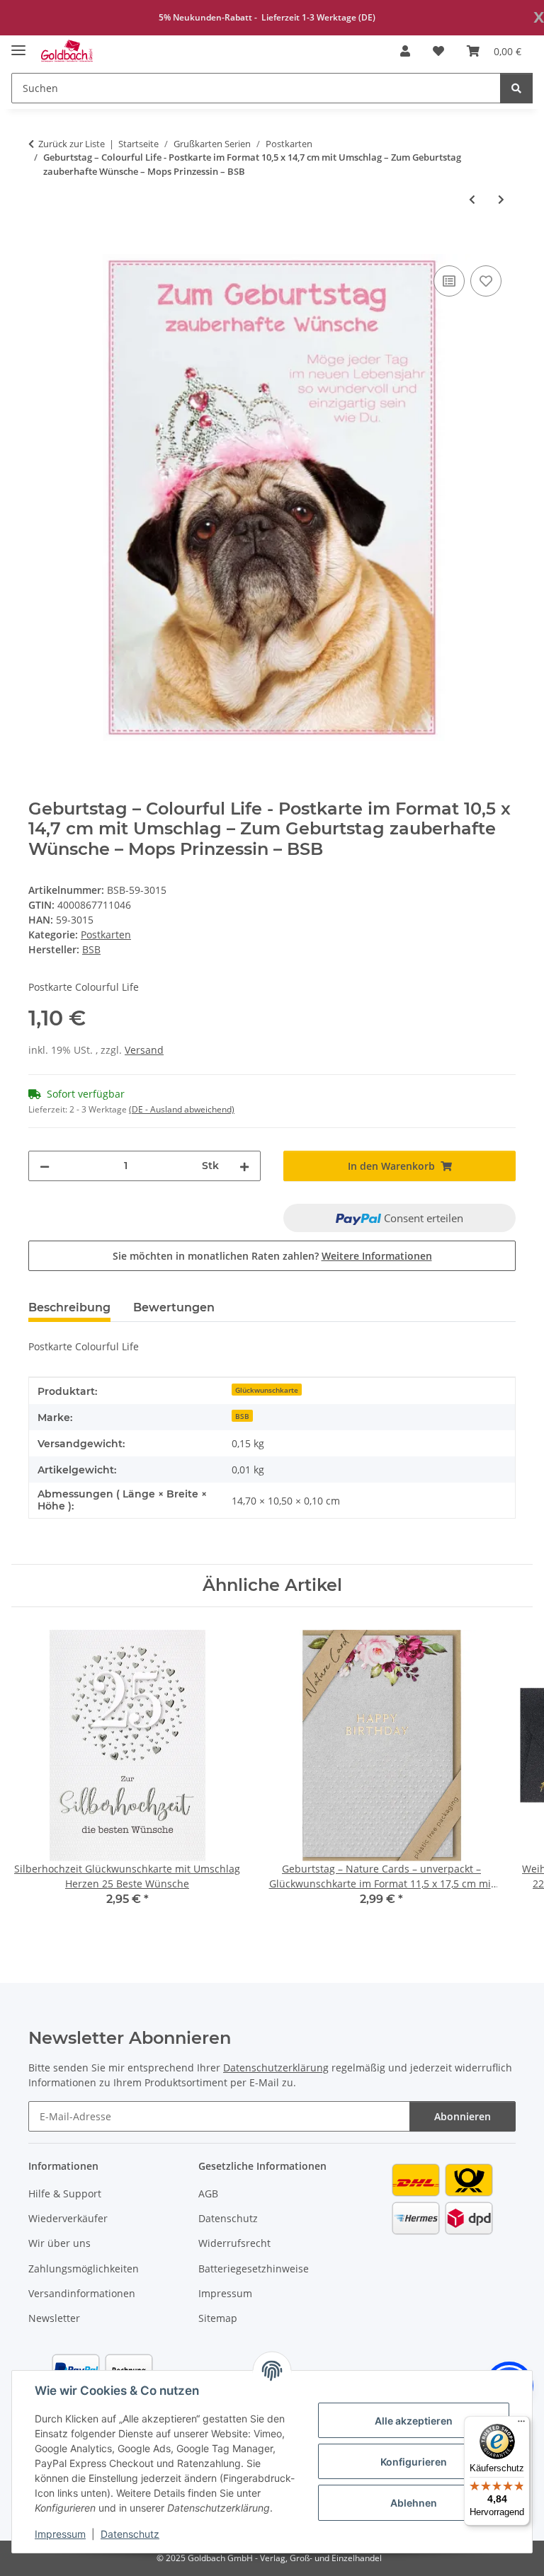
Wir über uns (59, 2243)
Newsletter (54, 2318)
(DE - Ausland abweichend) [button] (182, 1109)
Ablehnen (414, 2503)
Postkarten (106, 935)
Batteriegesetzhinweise (254, 2269)
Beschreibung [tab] (69, 1307)
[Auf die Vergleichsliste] (449, 281)
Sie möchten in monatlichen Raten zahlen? (272, 1256)
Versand (144, 1050)
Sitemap (218, 2318)
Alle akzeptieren (414, 2421)
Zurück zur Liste (72, 144)
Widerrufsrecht (234, 2243)
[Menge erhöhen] (244, 1166)
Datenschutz (130, 2534)
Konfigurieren (414, 2462)
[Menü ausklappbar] (18, 44)
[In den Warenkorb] (40, 246)
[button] (405, 51)
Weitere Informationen (377, 1256)
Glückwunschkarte (267, 1390)
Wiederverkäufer (68, 2218)
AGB (208, 2193)
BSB (242, 1416)
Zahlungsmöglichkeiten (84, 2269)
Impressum (60, 2534)
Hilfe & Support (65, 2193)
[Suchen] (516, 88)
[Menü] (521, 2425)
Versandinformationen (82, 2293)
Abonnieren (463, 2116)
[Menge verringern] (45, 1166)
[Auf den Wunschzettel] (486, 281)
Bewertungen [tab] (174, 1307)
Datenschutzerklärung (276, 2068)
